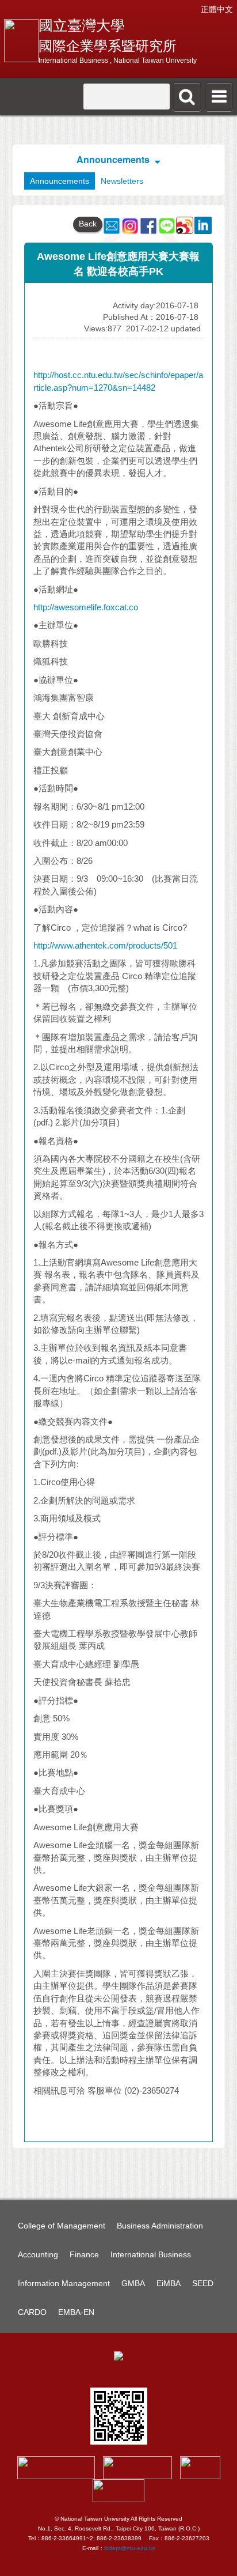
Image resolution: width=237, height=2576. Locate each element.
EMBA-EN (76, 2312)
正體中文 (217, 9)
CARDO (32, 2312)
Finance (84, 2254)
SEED (203, 2283)
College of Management (62, 2226)
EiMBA (169, 2283)
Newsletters (122, 181)
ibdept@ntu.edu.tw (129, 2548)
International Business (151, 2254)
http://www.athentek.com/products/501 (105, 945)
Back (88, 224)
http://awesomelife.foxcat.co (86, 607)
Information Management (64, 2283)
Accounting (38, 2254)
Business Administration (160, 2226)
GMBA (133, 2283)
